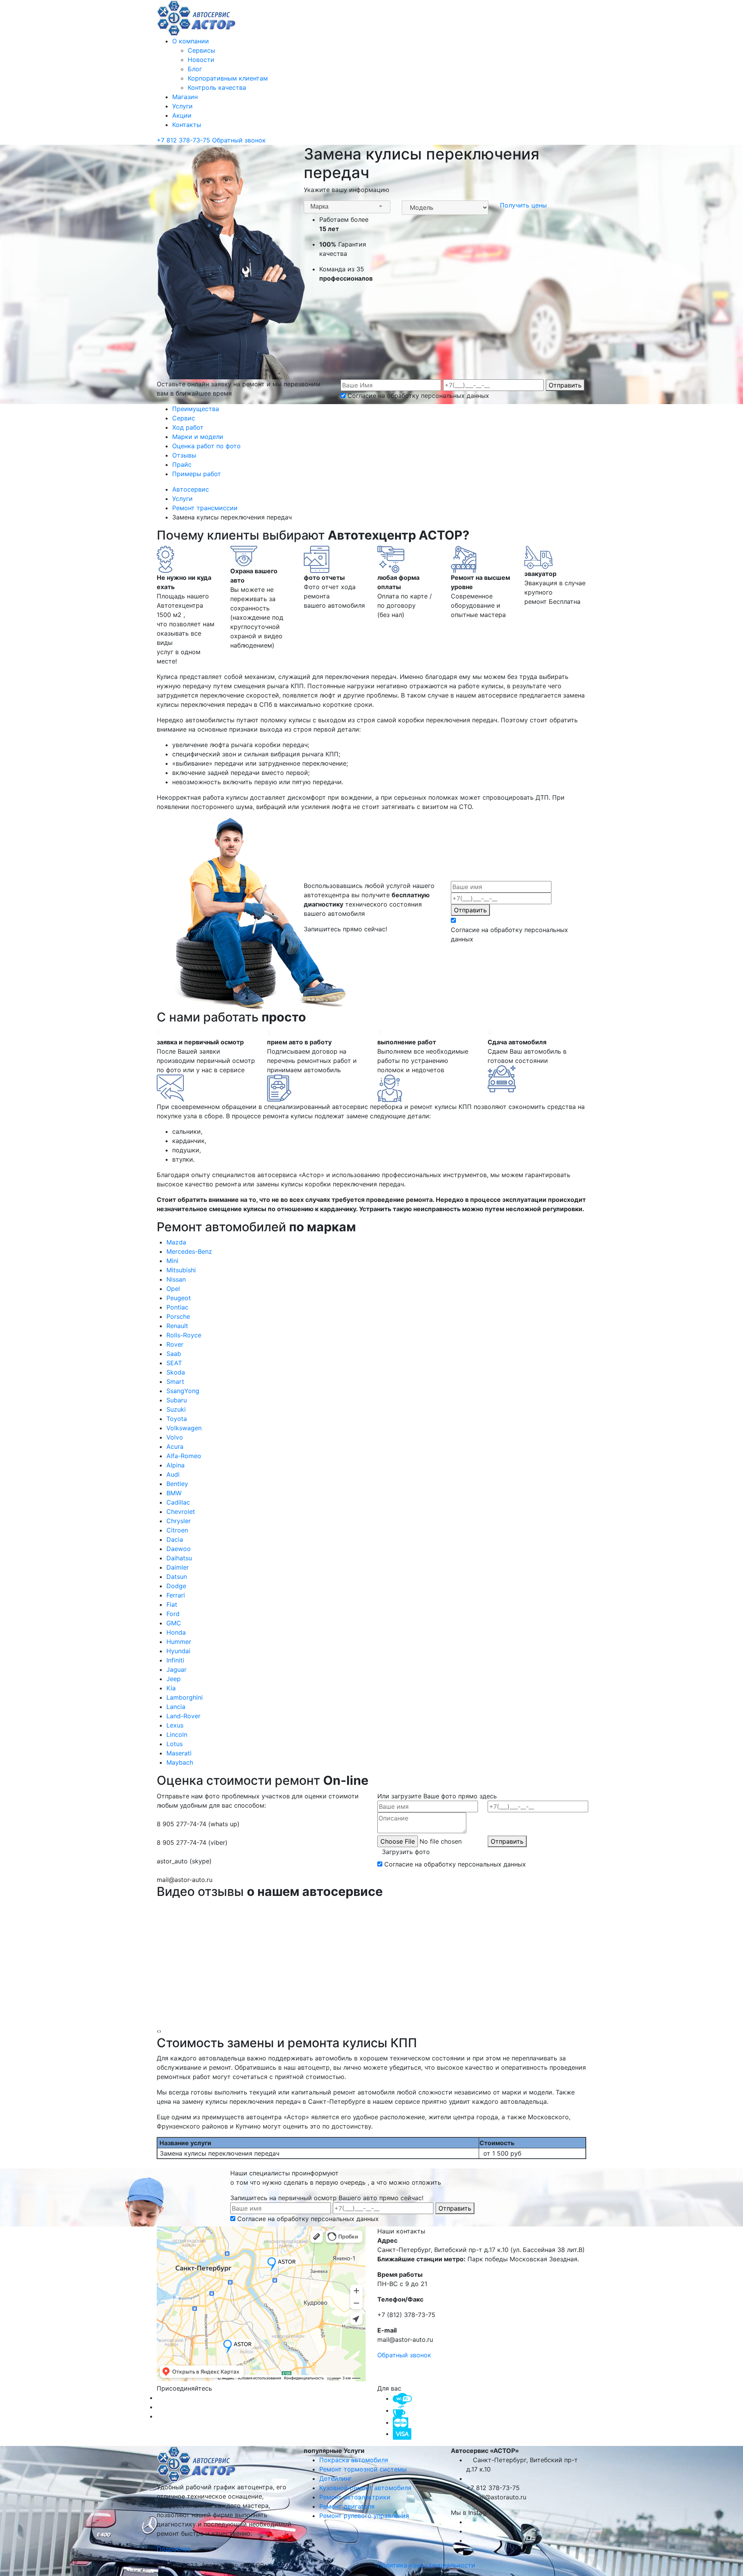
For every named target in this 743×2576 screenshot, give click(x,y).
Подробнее (175, 2549)
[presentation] (158, 2031)
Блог (195, 69)
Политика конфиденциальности (426, 2565)
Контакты (187, 125)
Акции (182, 115)
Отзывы (184, 455)
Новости (201, 60)
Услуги (182, 106)
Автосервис (192, 489)
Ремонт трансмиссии (206, 508)
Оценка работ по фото (206, 446)
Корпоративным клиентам (228, 78)
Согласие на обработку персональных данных (418, 396)
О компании (191, 41)
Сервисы (201, 50)
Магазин (185, 97)
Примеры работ (197, 474)
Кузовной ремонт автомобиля (365, 2488)
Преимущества (196, 409)
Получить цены (523, 205)
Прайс (182, 464)
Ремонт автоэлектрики (355, 2497)
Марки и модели (198, 437)
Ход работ (188, 427)
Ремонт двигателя (347, 2506)
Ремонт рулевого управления (364, 2516)
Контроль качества (217, 87)
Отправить (565, 385)
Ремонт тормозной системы (363, 2469)
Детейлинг (336, 2478)
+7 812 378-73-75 (184, 140)
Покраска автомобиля (354, 2460)
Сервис (184, 418)
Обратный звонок (239, 140)
